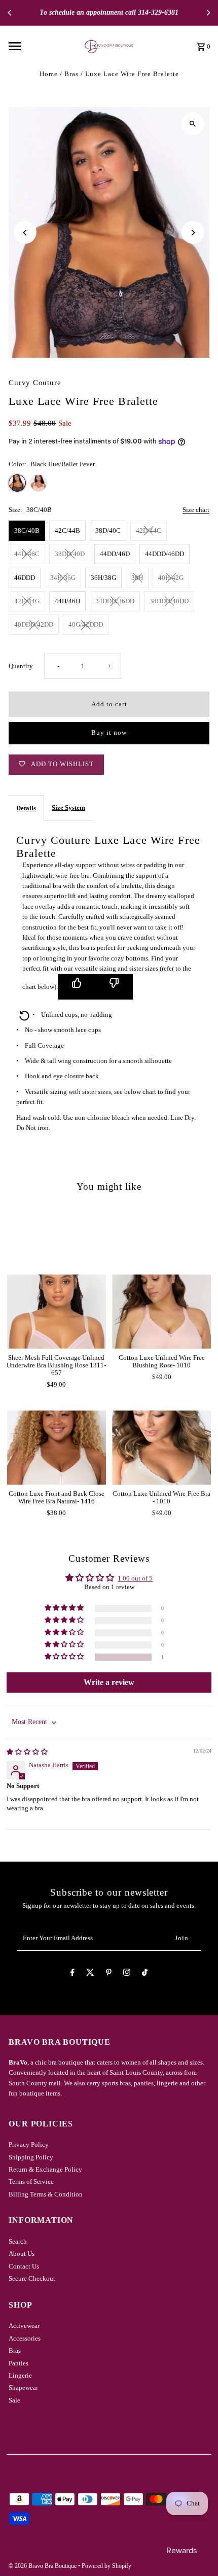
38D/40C (108, 531)
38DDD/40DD (169, 601)
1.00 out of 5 (135, 1578)
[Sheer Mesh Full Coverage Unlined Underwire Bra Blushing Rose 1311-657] (57, 1311)
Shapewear (23, 2388)
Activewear (24, 2326)
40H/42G (171, 578)
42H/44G (27, 601)
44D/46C (27, 554)
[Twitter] (90, 1974)
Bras (71, 74)
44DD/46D (115, 554)
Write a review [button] (109, 1682)
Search (18, 2242)
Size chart (196, 510)
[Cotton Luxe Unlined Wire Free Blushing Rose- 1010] (161, 1311)
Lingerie (20, 2376)
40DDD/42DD (34, 625)
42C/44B (67, 531)
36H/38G (103, 578)
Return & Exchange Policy (45, 2170)
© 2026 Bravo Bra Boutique (43, 2566)
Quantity (21, 666)
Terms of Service (31, 2182)
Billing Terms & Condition (46, 2194)
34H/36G (63, 578)
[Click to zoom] (193, 124)
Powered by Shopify (106, 2566)
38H (137, 578)
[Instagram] (127, 1974)
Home (49, 74)
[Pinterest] (109, 1974)
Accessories (25, 2339)
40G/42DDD (86, 625)
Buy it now (109, 733)
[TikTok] (145, 1974)
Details (26, 808)
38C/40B (27, 531)
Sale (14, 2400)
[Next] (208, 13)
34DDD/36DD (115, 601)
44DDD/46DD (165, 554)
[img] (27, 1752)
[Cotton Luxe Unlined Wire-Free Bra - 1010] (161, 1448)
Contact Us (24, 2266)
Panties (19, 2363)
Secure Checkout (32, 2279)
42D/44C (149, 531)
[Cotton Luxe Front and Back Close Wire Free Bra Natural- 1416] (57, 1448)
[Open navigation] (37, 46)
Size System (68, 808)
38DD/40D (70, 554)
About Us (22, 2254)
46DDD (25, 578)
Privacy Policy (29, 2145)
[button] (65, 1657)
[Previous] (10, 13)
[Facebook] (72, 1974)
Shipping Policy (31, 2157)
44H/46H (67, 601)
